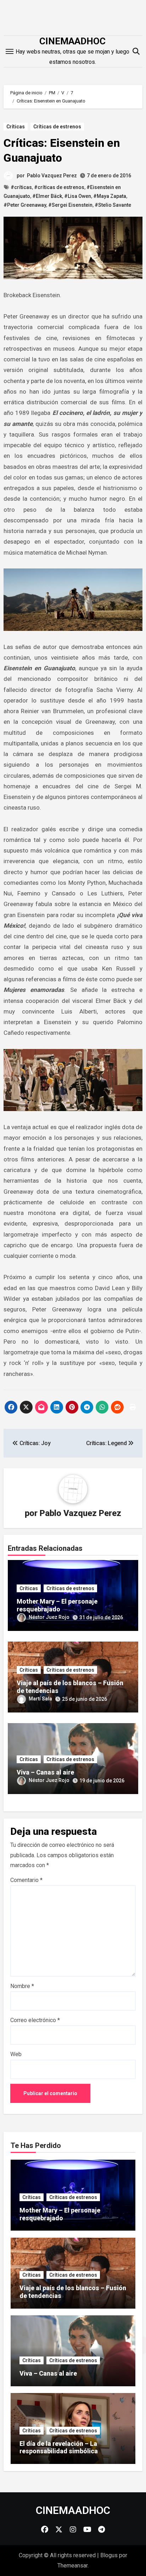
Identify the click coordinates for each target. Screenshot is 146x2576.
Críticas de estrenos (57, 127)
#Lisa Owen (78, 196)
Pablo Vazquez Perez (52, 176)
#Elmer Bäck (47, 196)
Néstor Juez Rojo (49, 1617)
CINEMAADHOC (72, 41)
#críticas (21, 187)
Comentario (26, 1880)
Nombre (22, 1986)
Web (16, 2054)
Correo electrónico (35, 2020)
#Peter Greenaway (25, 205)
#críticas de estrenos (59, 187)
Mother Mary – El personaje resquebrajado (57, 1605)
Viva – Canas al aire (45, 1772)
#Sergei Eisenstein (70, 205)
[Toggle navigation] (10, 51)
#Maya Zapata (110, 196)
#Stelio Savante (113, 205)
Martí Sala (40, 1699)
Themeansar (72, 2566)
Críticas (16, 127)
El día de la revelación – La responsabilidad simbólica (59, 2447)
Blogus (109, 2555)
